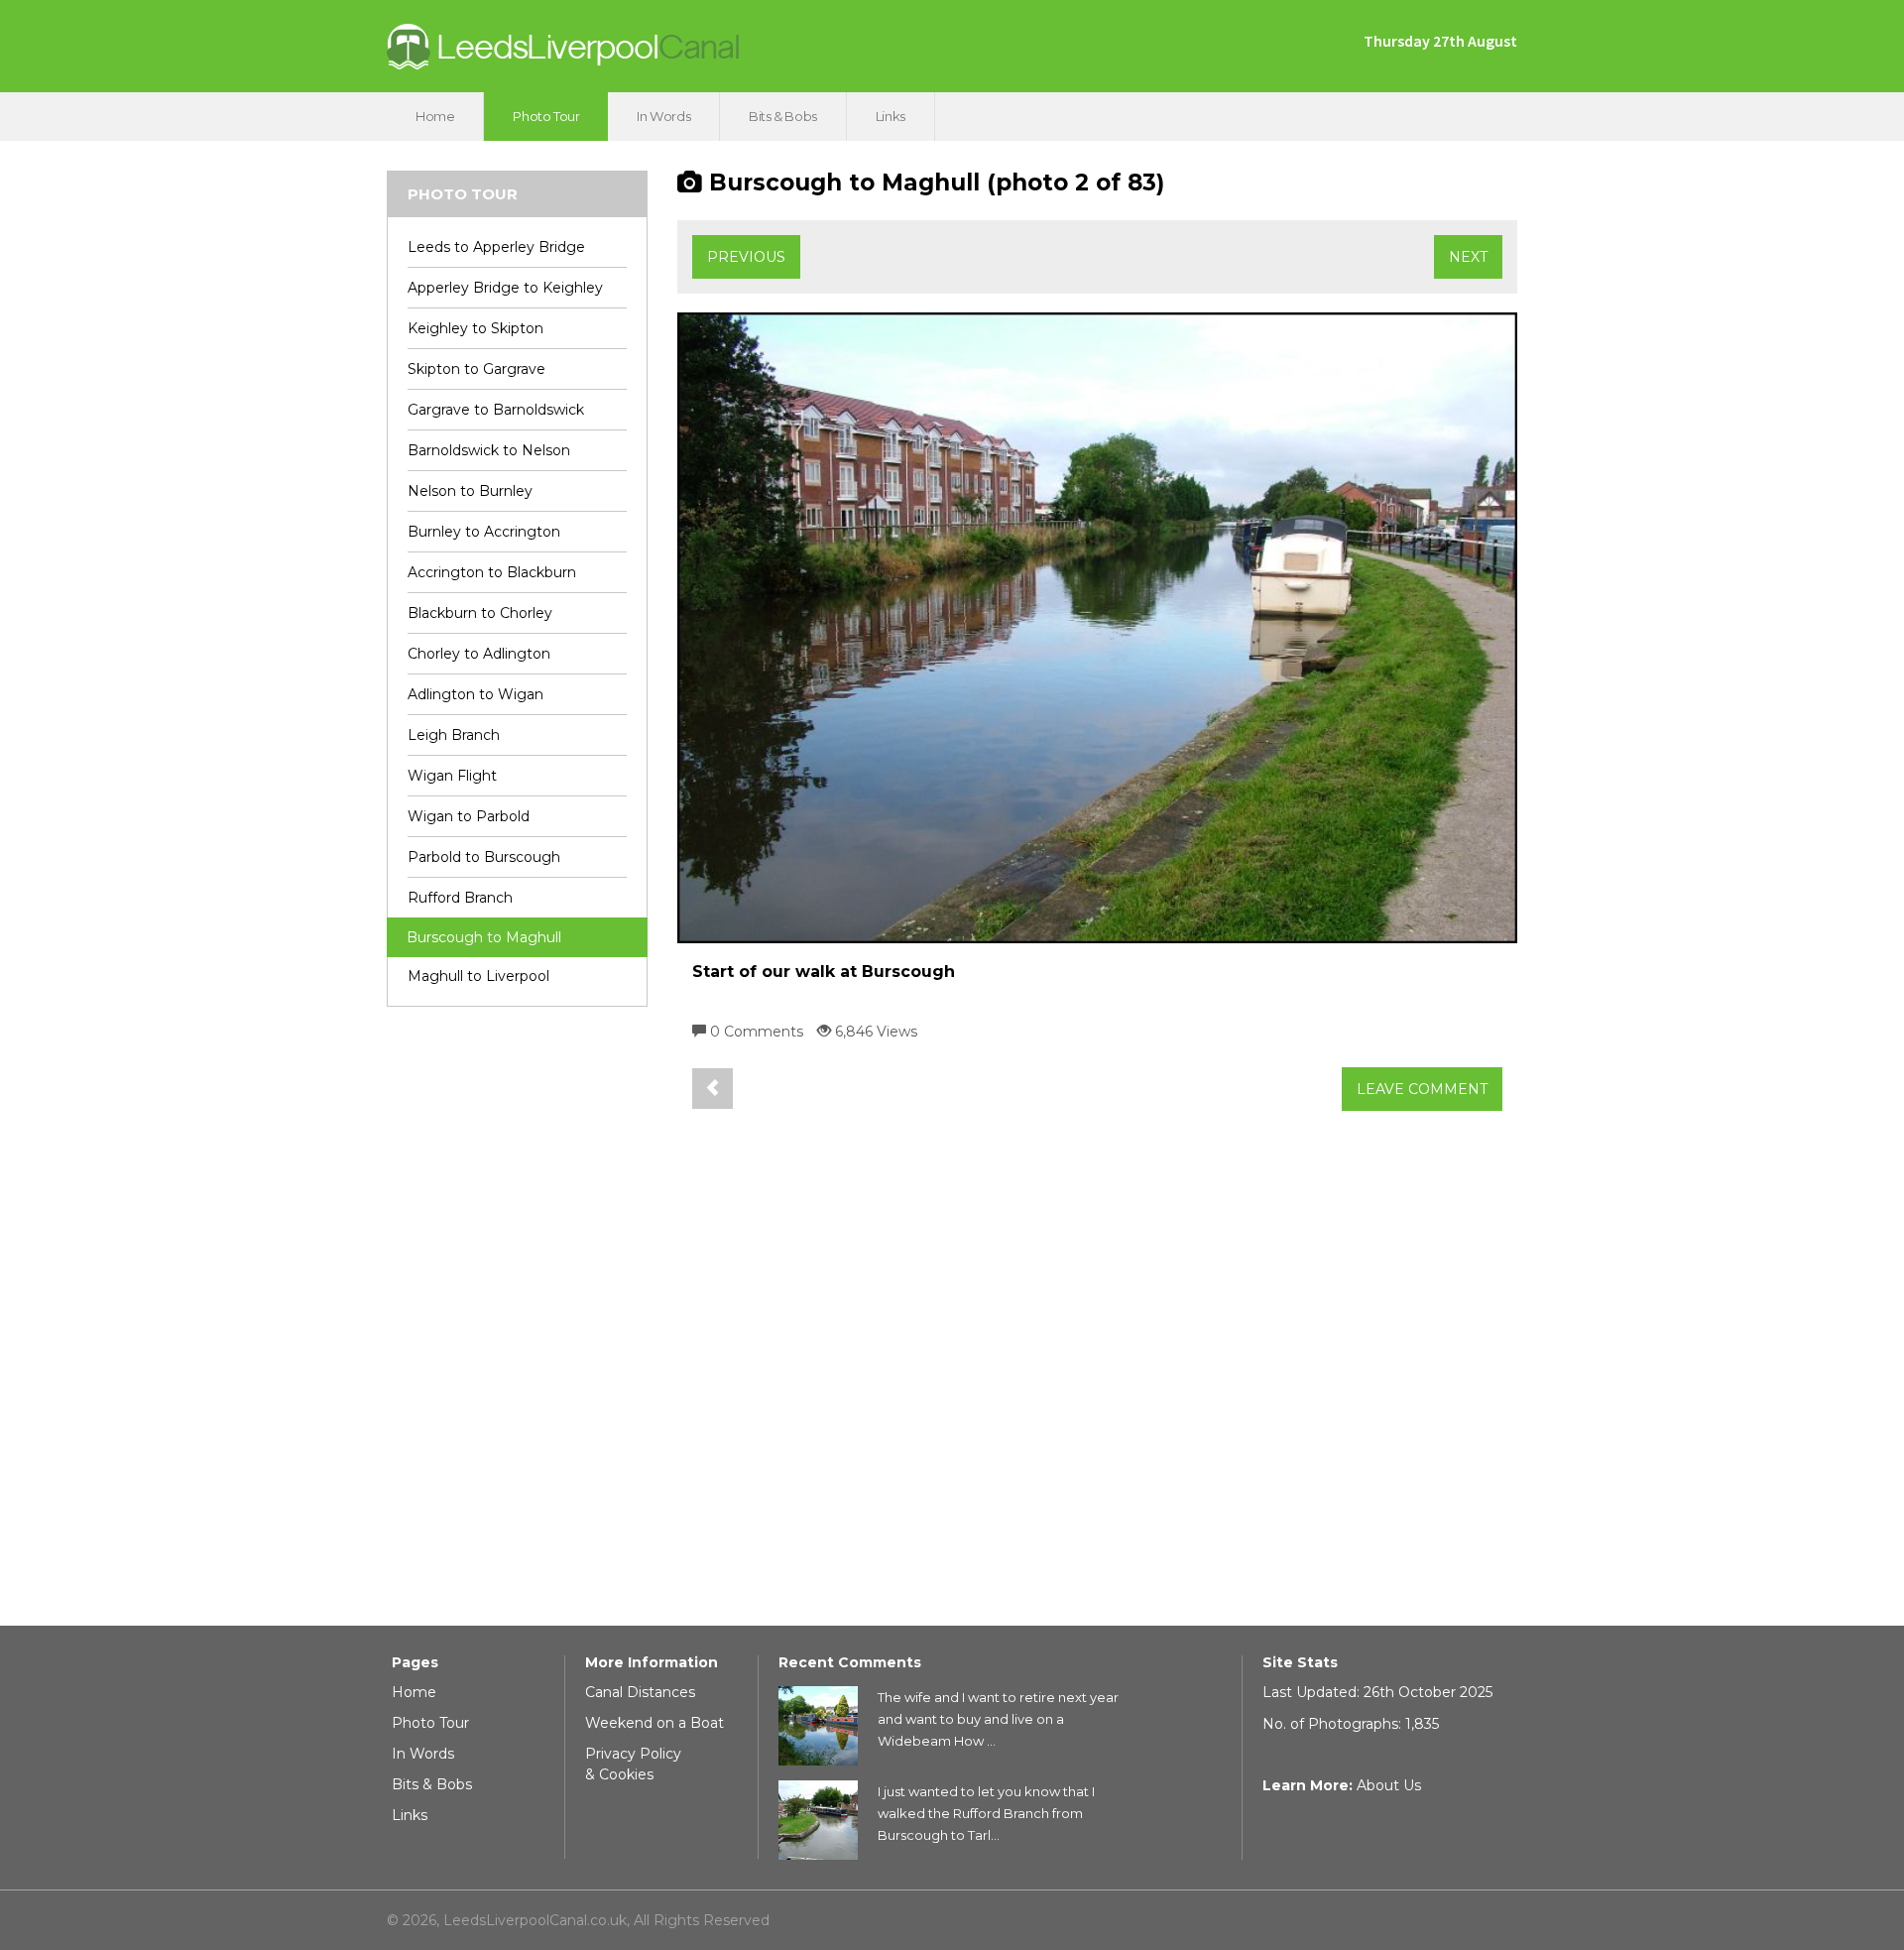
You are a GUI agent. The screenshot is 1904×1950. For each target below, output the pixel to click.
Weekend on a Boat (654, 1723)
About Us (1389, 1785)
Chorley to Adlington (479, 654)
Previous (746, 257)
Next (1468, 257)
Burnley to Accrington (484, 532)
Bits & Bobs (783, 116)
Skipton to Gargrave (476, 369)
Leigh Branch (454, 735)
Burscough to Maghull (484, 937)
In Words (663, 116)
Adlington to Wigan (476, 694)
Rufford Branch (460, 898)
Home (435, 116)
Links (891, 116)
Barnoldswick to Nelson (489, 450)
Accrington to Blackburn (492, 572)
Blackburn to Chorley (480, 613)
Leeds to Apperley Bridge (496, 247)
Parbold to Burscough (484, 857)
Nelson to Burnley (470, 491)
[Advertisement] (517, 1324)
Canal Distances (640, 1692)
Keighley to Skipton (476, 328)
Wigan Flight (452, 776)
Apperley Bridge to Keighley (505, 288)
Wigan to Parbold (469, 816)
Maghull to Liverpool (478, 976)
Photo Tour (546, 116)
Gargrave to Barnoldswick (496, 410)
